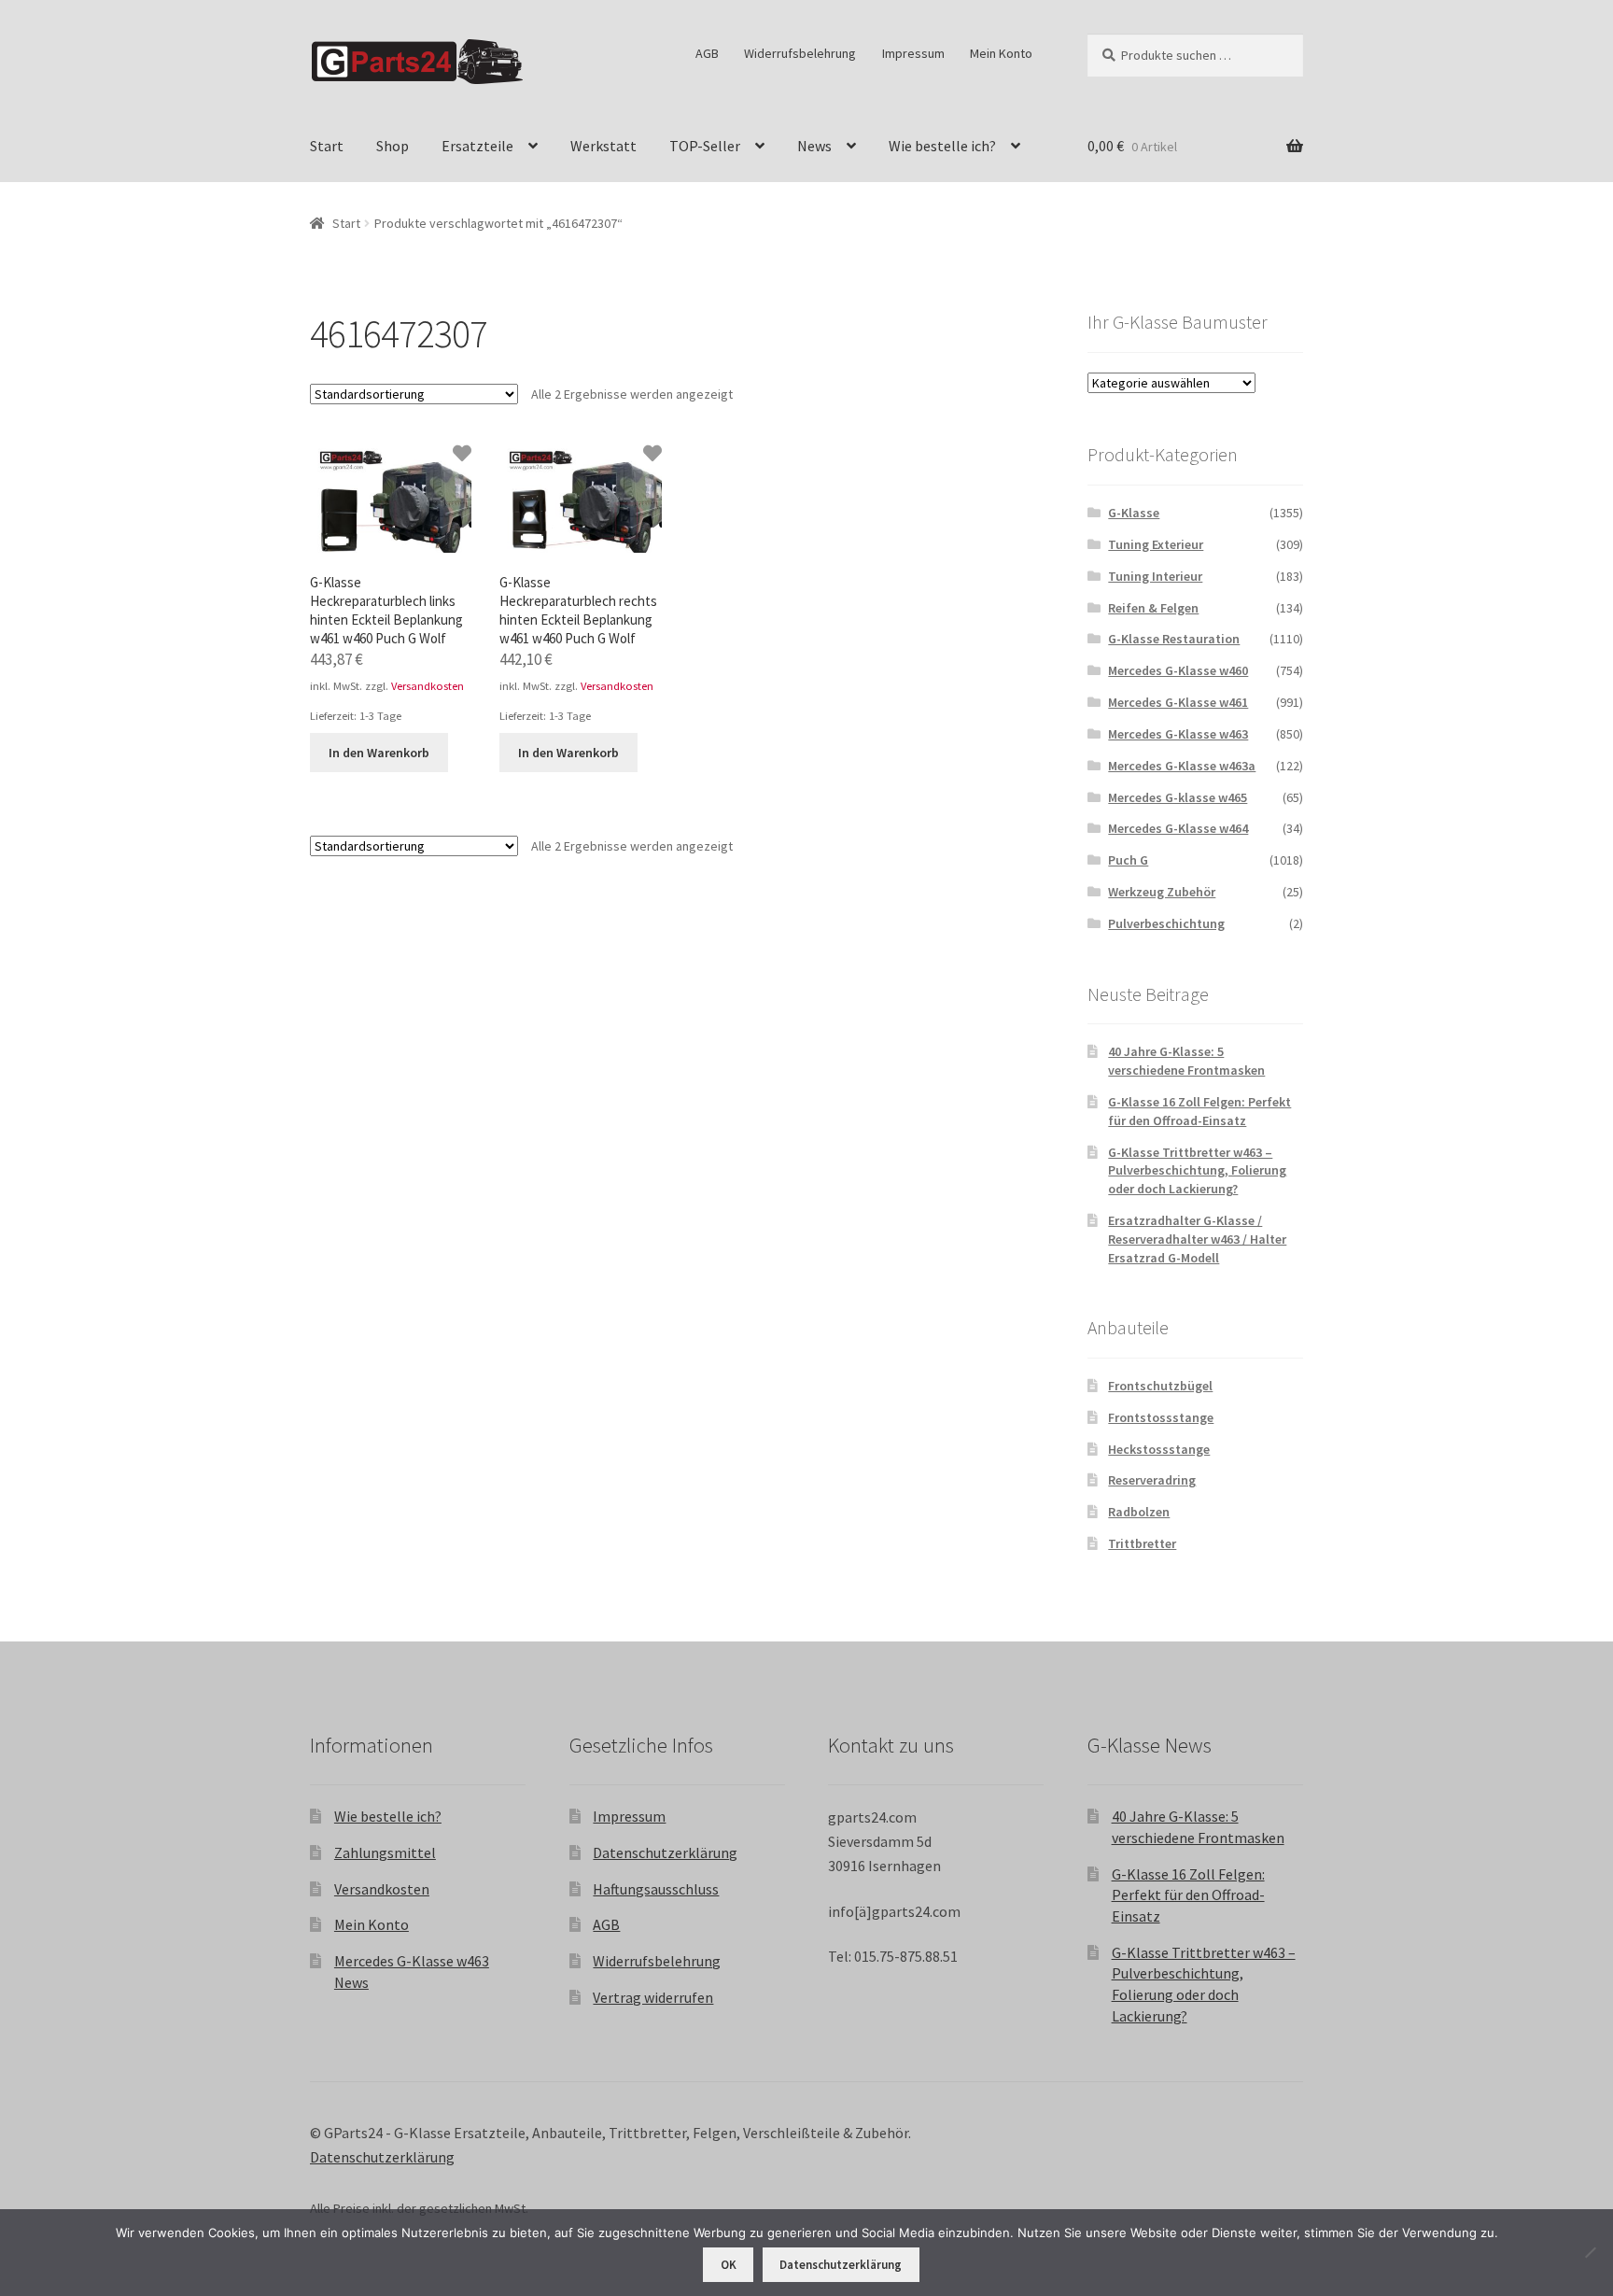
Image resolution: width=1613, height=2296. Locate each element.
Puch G (1128, 860)
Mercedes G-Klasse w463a (1182, 766)
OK (729, 2265)
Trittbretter (1142, 1543)
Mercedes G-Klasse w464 (1178, 828)
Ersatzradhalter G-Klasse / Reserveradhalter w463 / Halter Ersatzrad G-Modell (1197, 1239)
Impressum (913, 53)
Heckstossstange (1159, 1449)
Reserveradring (1152, 1480)
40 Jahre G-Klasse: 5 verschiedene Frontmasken (1186, 1061)
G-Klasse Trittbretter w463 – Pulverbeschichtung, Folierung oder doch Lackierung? (1197, 1171)
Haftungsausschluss (656, 1889)
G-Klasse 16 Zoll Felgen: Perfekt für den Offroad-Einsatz (1199, 1111)
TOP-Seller (705, 146)
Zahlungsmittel (385, 1852)
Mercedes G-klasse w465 (1178, 797)
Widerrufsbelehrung (800, 53)
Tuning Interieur (1155, 576)
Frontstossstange (1161, 1417)
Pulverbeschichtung (1166, 923)
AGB (707, 53)
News (814, 146)
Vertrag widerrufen (653, 1997)
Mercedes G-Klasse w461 (1178, 702)
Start (327, 146)
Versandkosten (428, 686)
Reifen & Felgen (1153, 608)
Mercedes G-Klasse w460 (1178, 670)
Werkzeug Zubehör (1162, 892)
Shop (393, 146)
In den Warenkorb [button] (379, 753)
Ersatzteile (477, 146)
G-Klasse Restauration (1174, 639)
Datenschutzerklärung (665, 1852)
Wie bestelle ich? (942, 146)
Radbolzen (1139, 1512)
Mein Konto (1001, 53)
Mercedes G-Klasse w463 (1178, 734)
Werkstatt (603, 146)
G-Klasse (1134, 513)
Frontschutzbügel (1160, 1386)
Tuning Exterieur (1156, 544)
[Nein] (1590, 2252)
